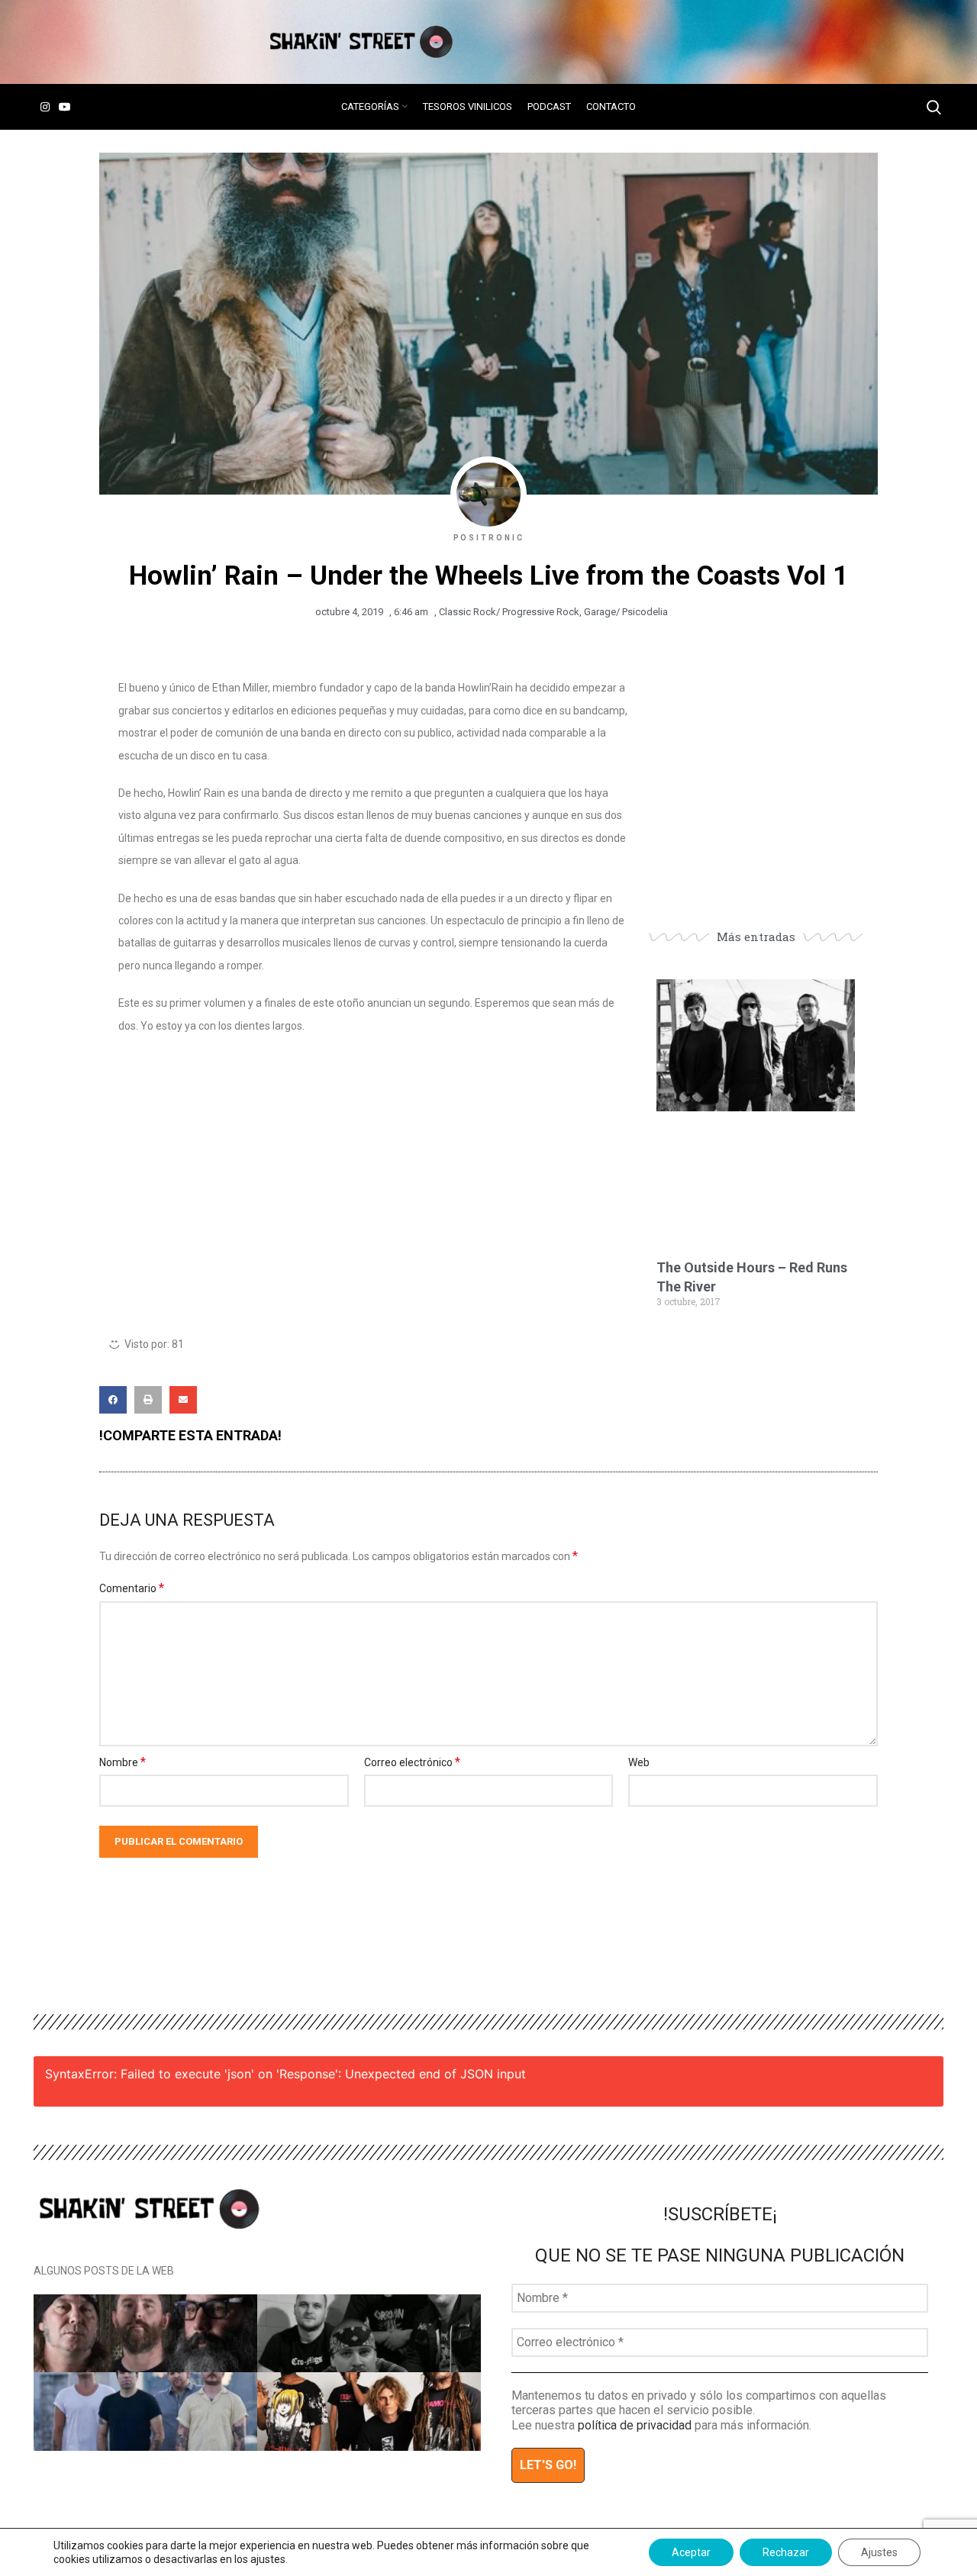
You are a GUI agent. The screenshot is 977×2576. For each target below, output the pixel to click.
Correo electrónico (412, 1762)
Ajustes (879, 2552)
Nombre (123, 1762)
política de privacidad (635, 2425)
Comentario (132, 1588)
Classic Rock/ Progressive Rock (509, 612)
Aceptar (691, 2552)
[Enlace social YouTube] (65, 107)
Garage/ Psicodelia (626, 612)
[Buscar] (934, 107)
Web (639, 1762)
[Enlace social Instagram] (45, 107)
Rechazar (786, 2552)
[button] (113, 1400)
